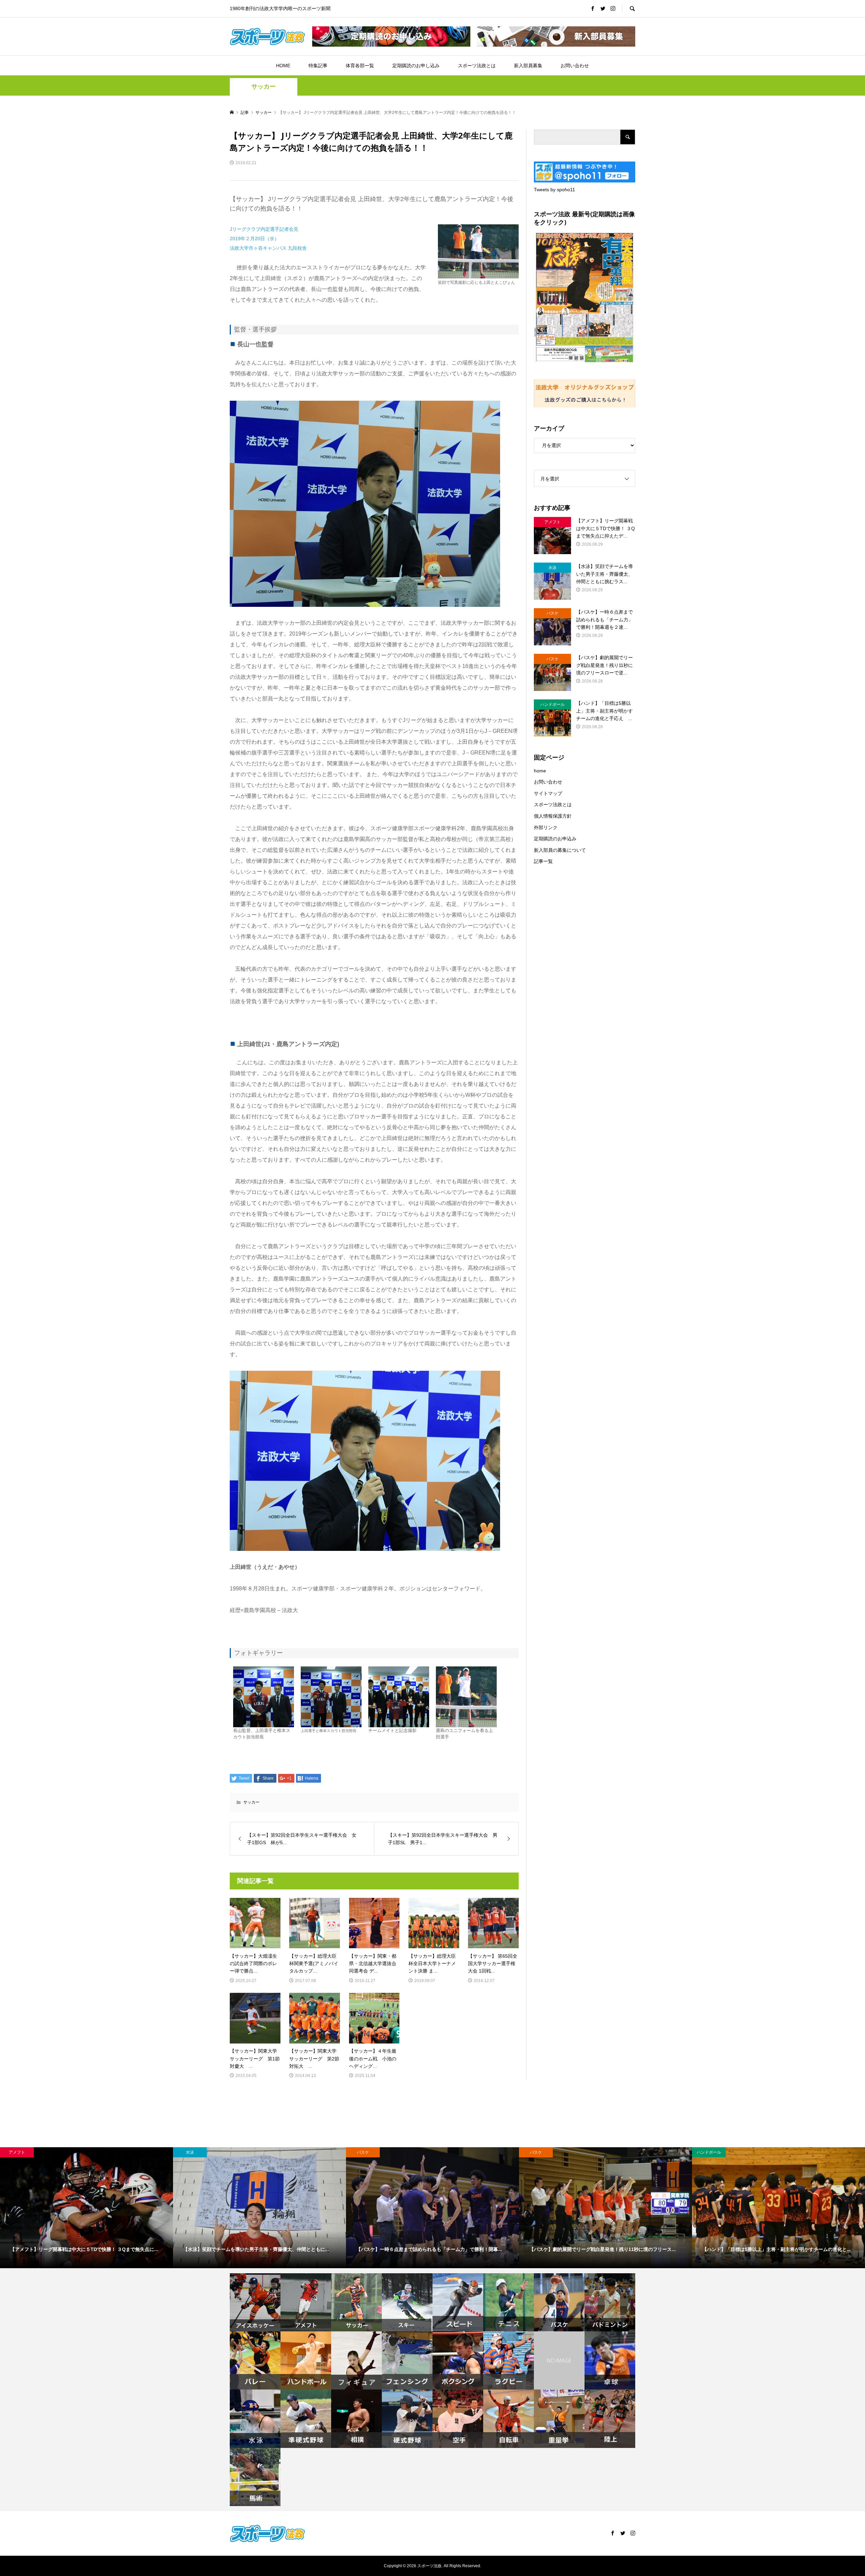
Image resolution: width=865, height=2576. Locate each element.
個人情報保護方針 (553, 816)
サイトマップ (548, 793)
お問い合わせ (575, 66)
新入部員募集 (528, 66)
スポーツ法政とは (477, 66)
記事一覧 (543, 861)
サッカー (264, 86)
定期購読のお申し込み (416, 66)
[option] (86, 2208)
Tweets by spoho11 (554, 190)
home (540, 771)
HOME (283, 66)
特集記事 (318, 66)
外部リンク (546, 827)
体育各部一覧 (360, 66)
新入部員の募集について (560, 850)
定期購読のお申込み (555, 839)
